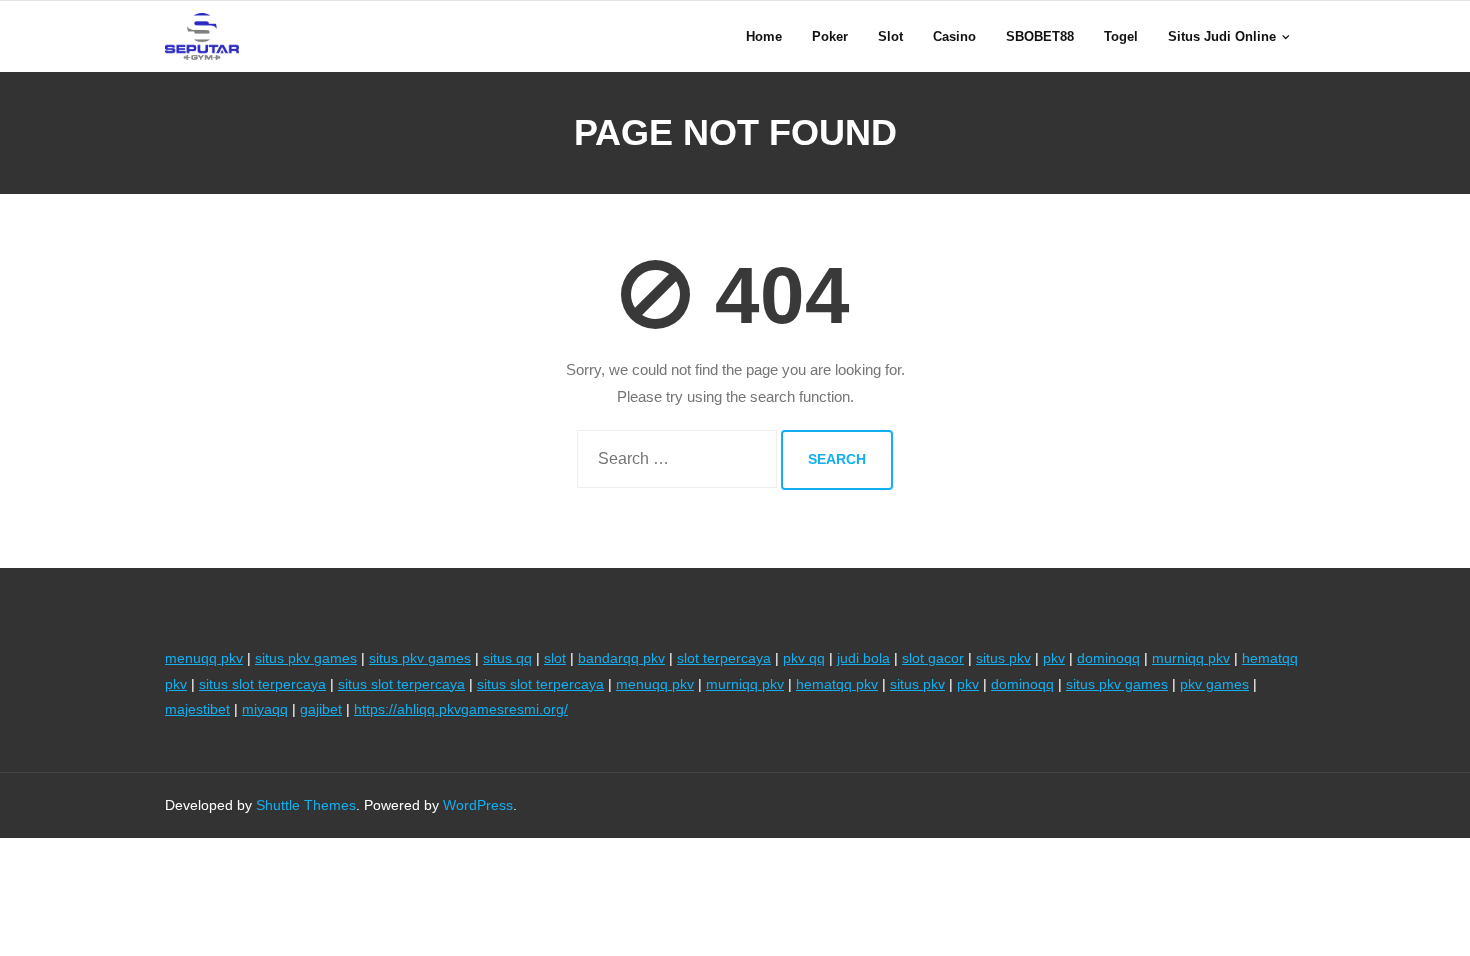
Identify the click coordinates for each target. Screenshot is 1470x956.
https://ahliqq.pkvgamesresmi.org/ (461, 709)
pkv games (1214, 684)
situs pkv (1003, 658)
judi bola (863, 658)
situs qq (507, 658)
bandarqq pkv (621, 658)
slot (555, 658)
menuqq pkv (204, 658)
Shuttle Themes (306, 805)
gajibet (321, 709)
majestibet (197, 709)
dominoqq (1108, 658)
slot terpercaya (724, 658)
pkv (1054, 658)
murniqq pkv (1191, 658)
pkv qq (804, 658)
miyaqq (265, 709)
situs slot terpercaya (262, 684)
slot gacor (933, 658)
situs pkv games (306, 658)
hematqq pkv (837, 684)
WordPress (478, 805)
